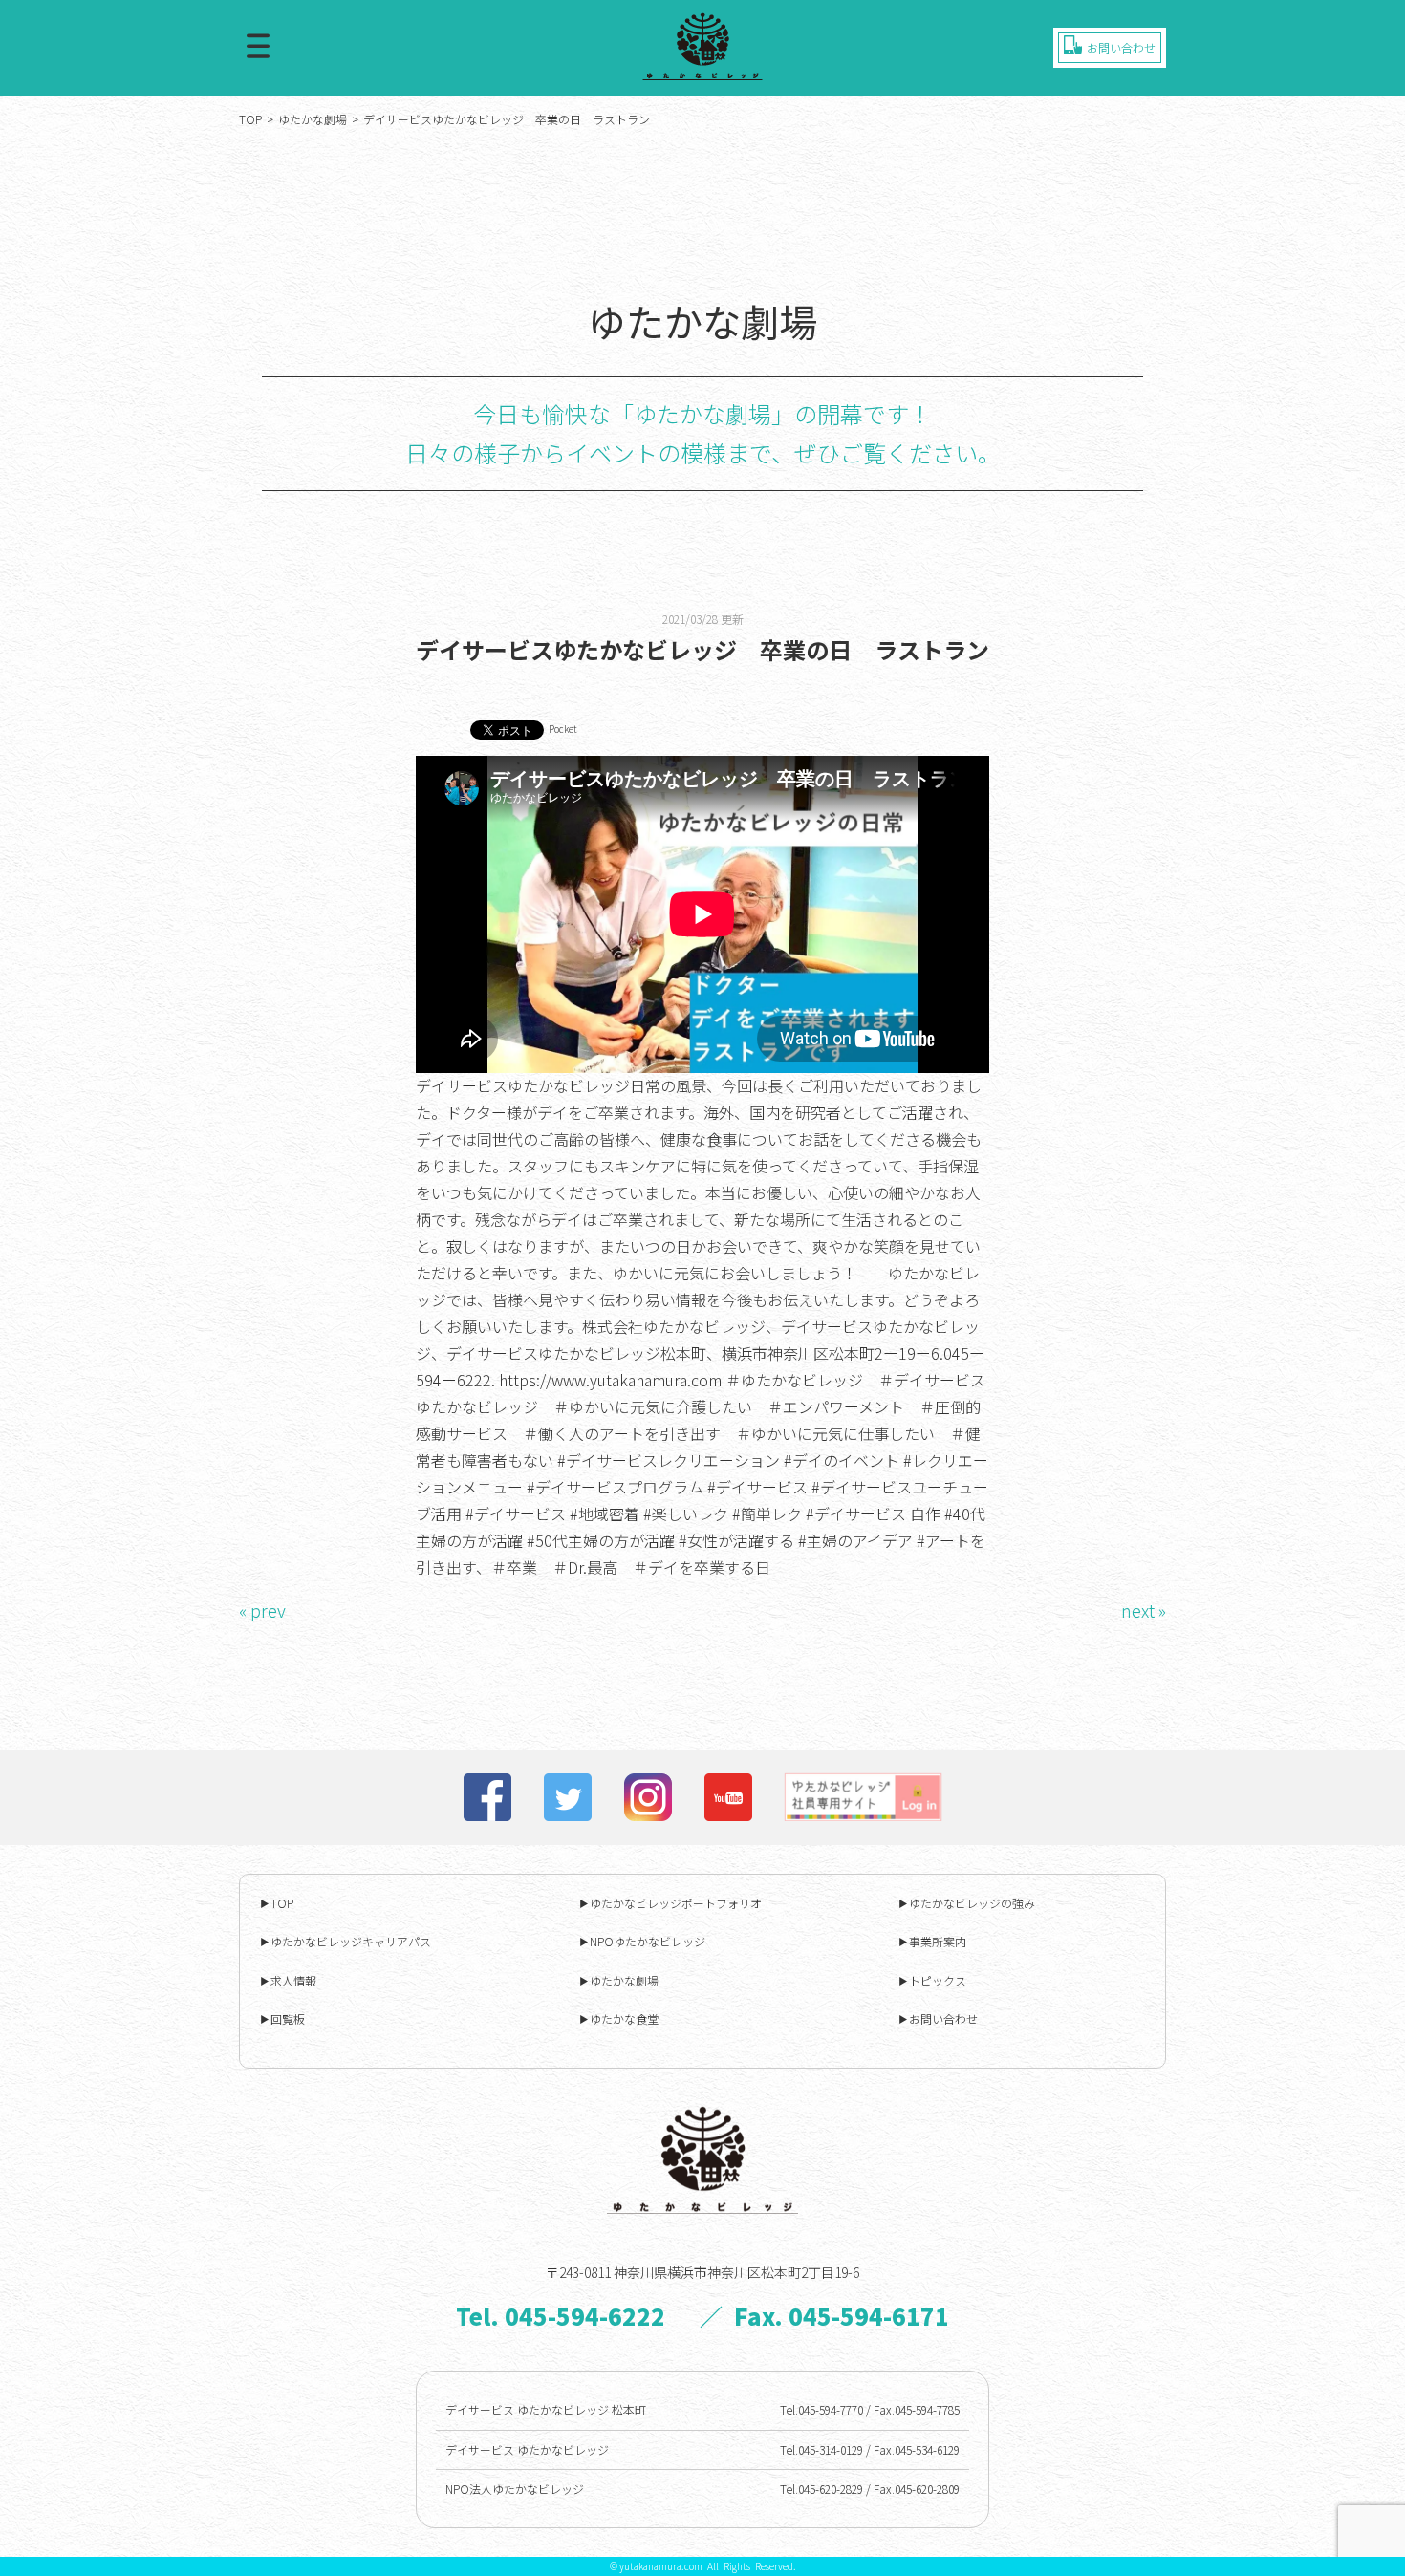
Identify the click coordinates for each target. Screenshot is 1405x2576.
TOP (250, 119)
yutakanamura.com (661, 2566)
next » (1144, 1610)
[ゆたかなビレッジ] (702, 46)
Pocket (563, 729)
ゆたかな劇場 (313, 119)
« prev (262, 1610)
